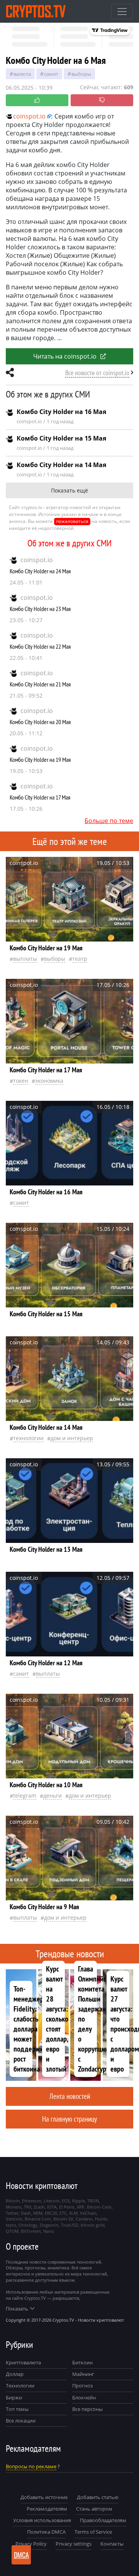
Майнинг (83, 2374)
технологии (28, 1438)
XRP (81, 2207)
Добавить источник (44, 2497)
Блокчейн (84, 2397)
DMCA (21, 2555)
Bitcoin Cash (99, 2207)
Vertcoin (14, 2219)
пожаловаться (72, 521)
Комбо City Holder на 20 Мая (40, 722)
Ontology (28, 2225)
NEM (38, 2213)
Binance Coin (38, 2219)
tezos (11, 2225)
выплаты (25, 959)
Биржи (14, 2397)
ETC (63, 2213)
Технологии (20, 2386)
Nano (49, 2231)
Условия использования (42, 2520)
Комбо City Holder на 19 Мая (40, 760)
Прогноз (82, 2386)
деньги (53, 1796)
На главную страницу (69, 2119)
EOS (66, 2201)
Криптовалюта (23, 2362)
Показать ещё (69, 490)
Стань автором (94, 2509)
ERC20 (51, 2213)
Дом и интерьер (72, 1438)
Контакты (112, 2544)
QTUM (12, 2231)
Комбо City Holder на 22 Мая (40, 646)
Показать (17, 2309)
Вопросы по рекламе (31, 2466)
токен (21, 1081)
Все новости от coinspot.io (97, 373)
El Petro (67, 2207)
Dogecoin (49, 2225)
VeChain (88, 2213)
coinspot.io (37, 560)
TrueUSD (70, 2225)
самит (51, 74)
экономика (49, 1081)
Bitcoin (13, 2201)
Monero (14, 2207)
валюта (22, 74)
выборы (81, 74)
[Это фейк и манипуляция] (102, 100)
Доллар (15, 2374)
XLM (73, 2213)
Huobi (101, 2219)
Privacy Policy (31, 2544)
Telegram (25, 1796)
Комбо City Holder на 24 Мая (40, 571)
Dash (26, 2213)
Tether (12, 2213)
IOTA (52, 2207)
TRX (28, 2207)
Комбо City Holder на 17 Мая (40, 797)
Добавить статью (98, 2497)
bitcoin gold (93, 2225)
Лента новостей (70, 2096)
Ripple (79, 2201)
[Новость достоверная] (37, 100)
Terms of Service (93, 2532)
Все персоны (87, 2409)
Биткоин (82, 2362)
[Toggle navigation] (122, 12)
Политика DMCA (46, 2532)
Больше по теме (109, 821)
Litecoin (52, 2201)
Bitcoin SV (63, 2219)
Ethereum (32, 2201)
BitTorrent (31, 2231)
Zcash (39, 2207)
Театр (80, 959)
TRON (93, 2201)
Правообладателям (103, 2520)
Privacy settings (74, 2544)
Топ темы (17, 2409)
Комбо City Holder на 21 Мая (40, 684)
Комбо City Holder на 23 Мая (40, 609)
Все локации (21, 2421)
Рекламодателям (47, 2509)
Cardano (84, 2219)
